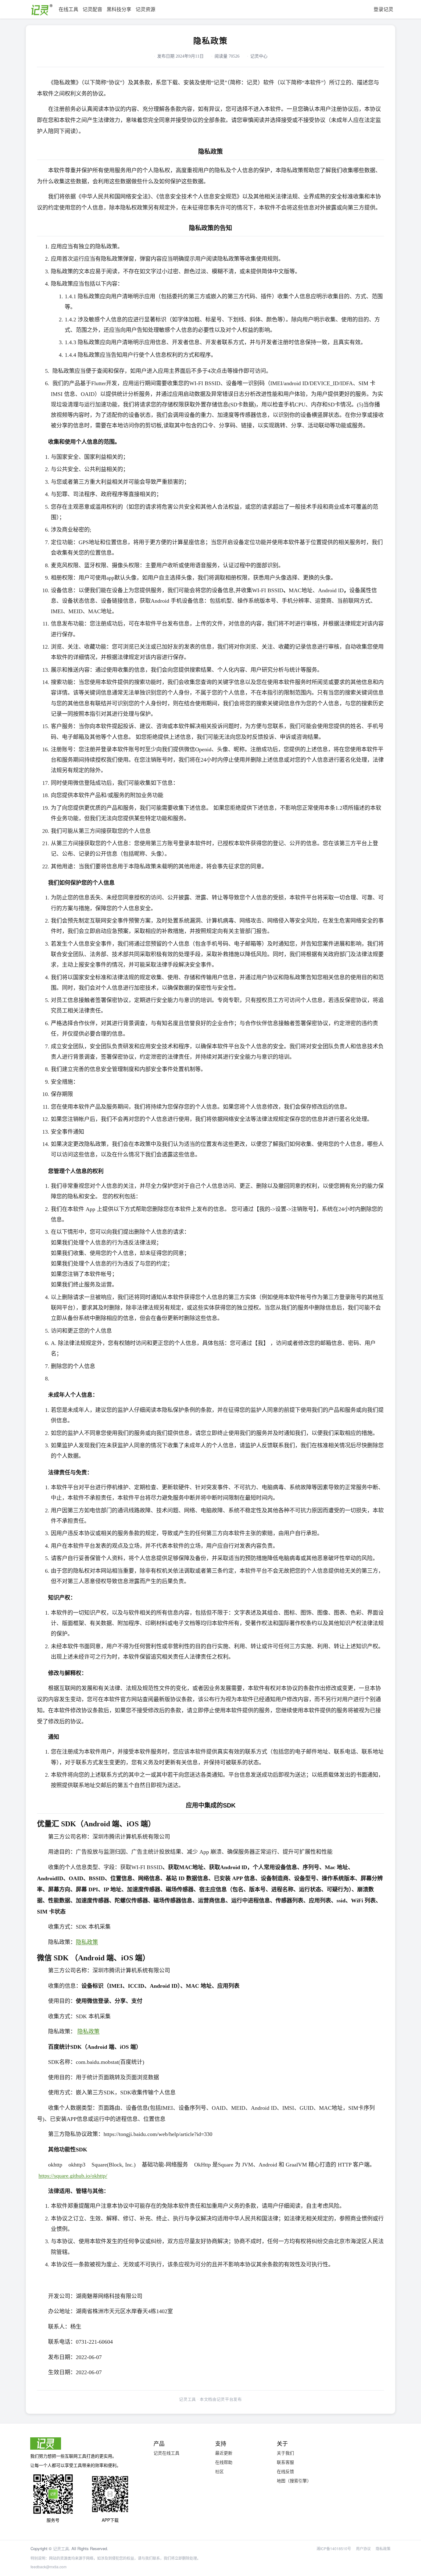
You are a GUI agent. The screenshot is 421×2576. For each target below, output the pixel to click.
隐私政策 (87, 1942)
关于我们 (285, 2453)
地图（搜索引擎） (294, 2480)
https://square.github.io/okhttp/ (73, 2176)
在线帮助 (224, 2462)
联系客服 (285, 2462)
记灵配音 (92, 9)
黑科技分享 (119, 9)
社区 (219, 2471)
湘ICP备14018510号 (334, 2548)
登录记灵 (383, 9)
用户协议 (363, 2548)
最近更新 (224, 2453)
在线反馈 (285, 2471)
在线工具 (68, 9)
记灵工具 (61, 2548)
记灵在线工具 (166, 2453)
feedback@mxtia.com (49, 2567)
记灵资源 (145, 9)
